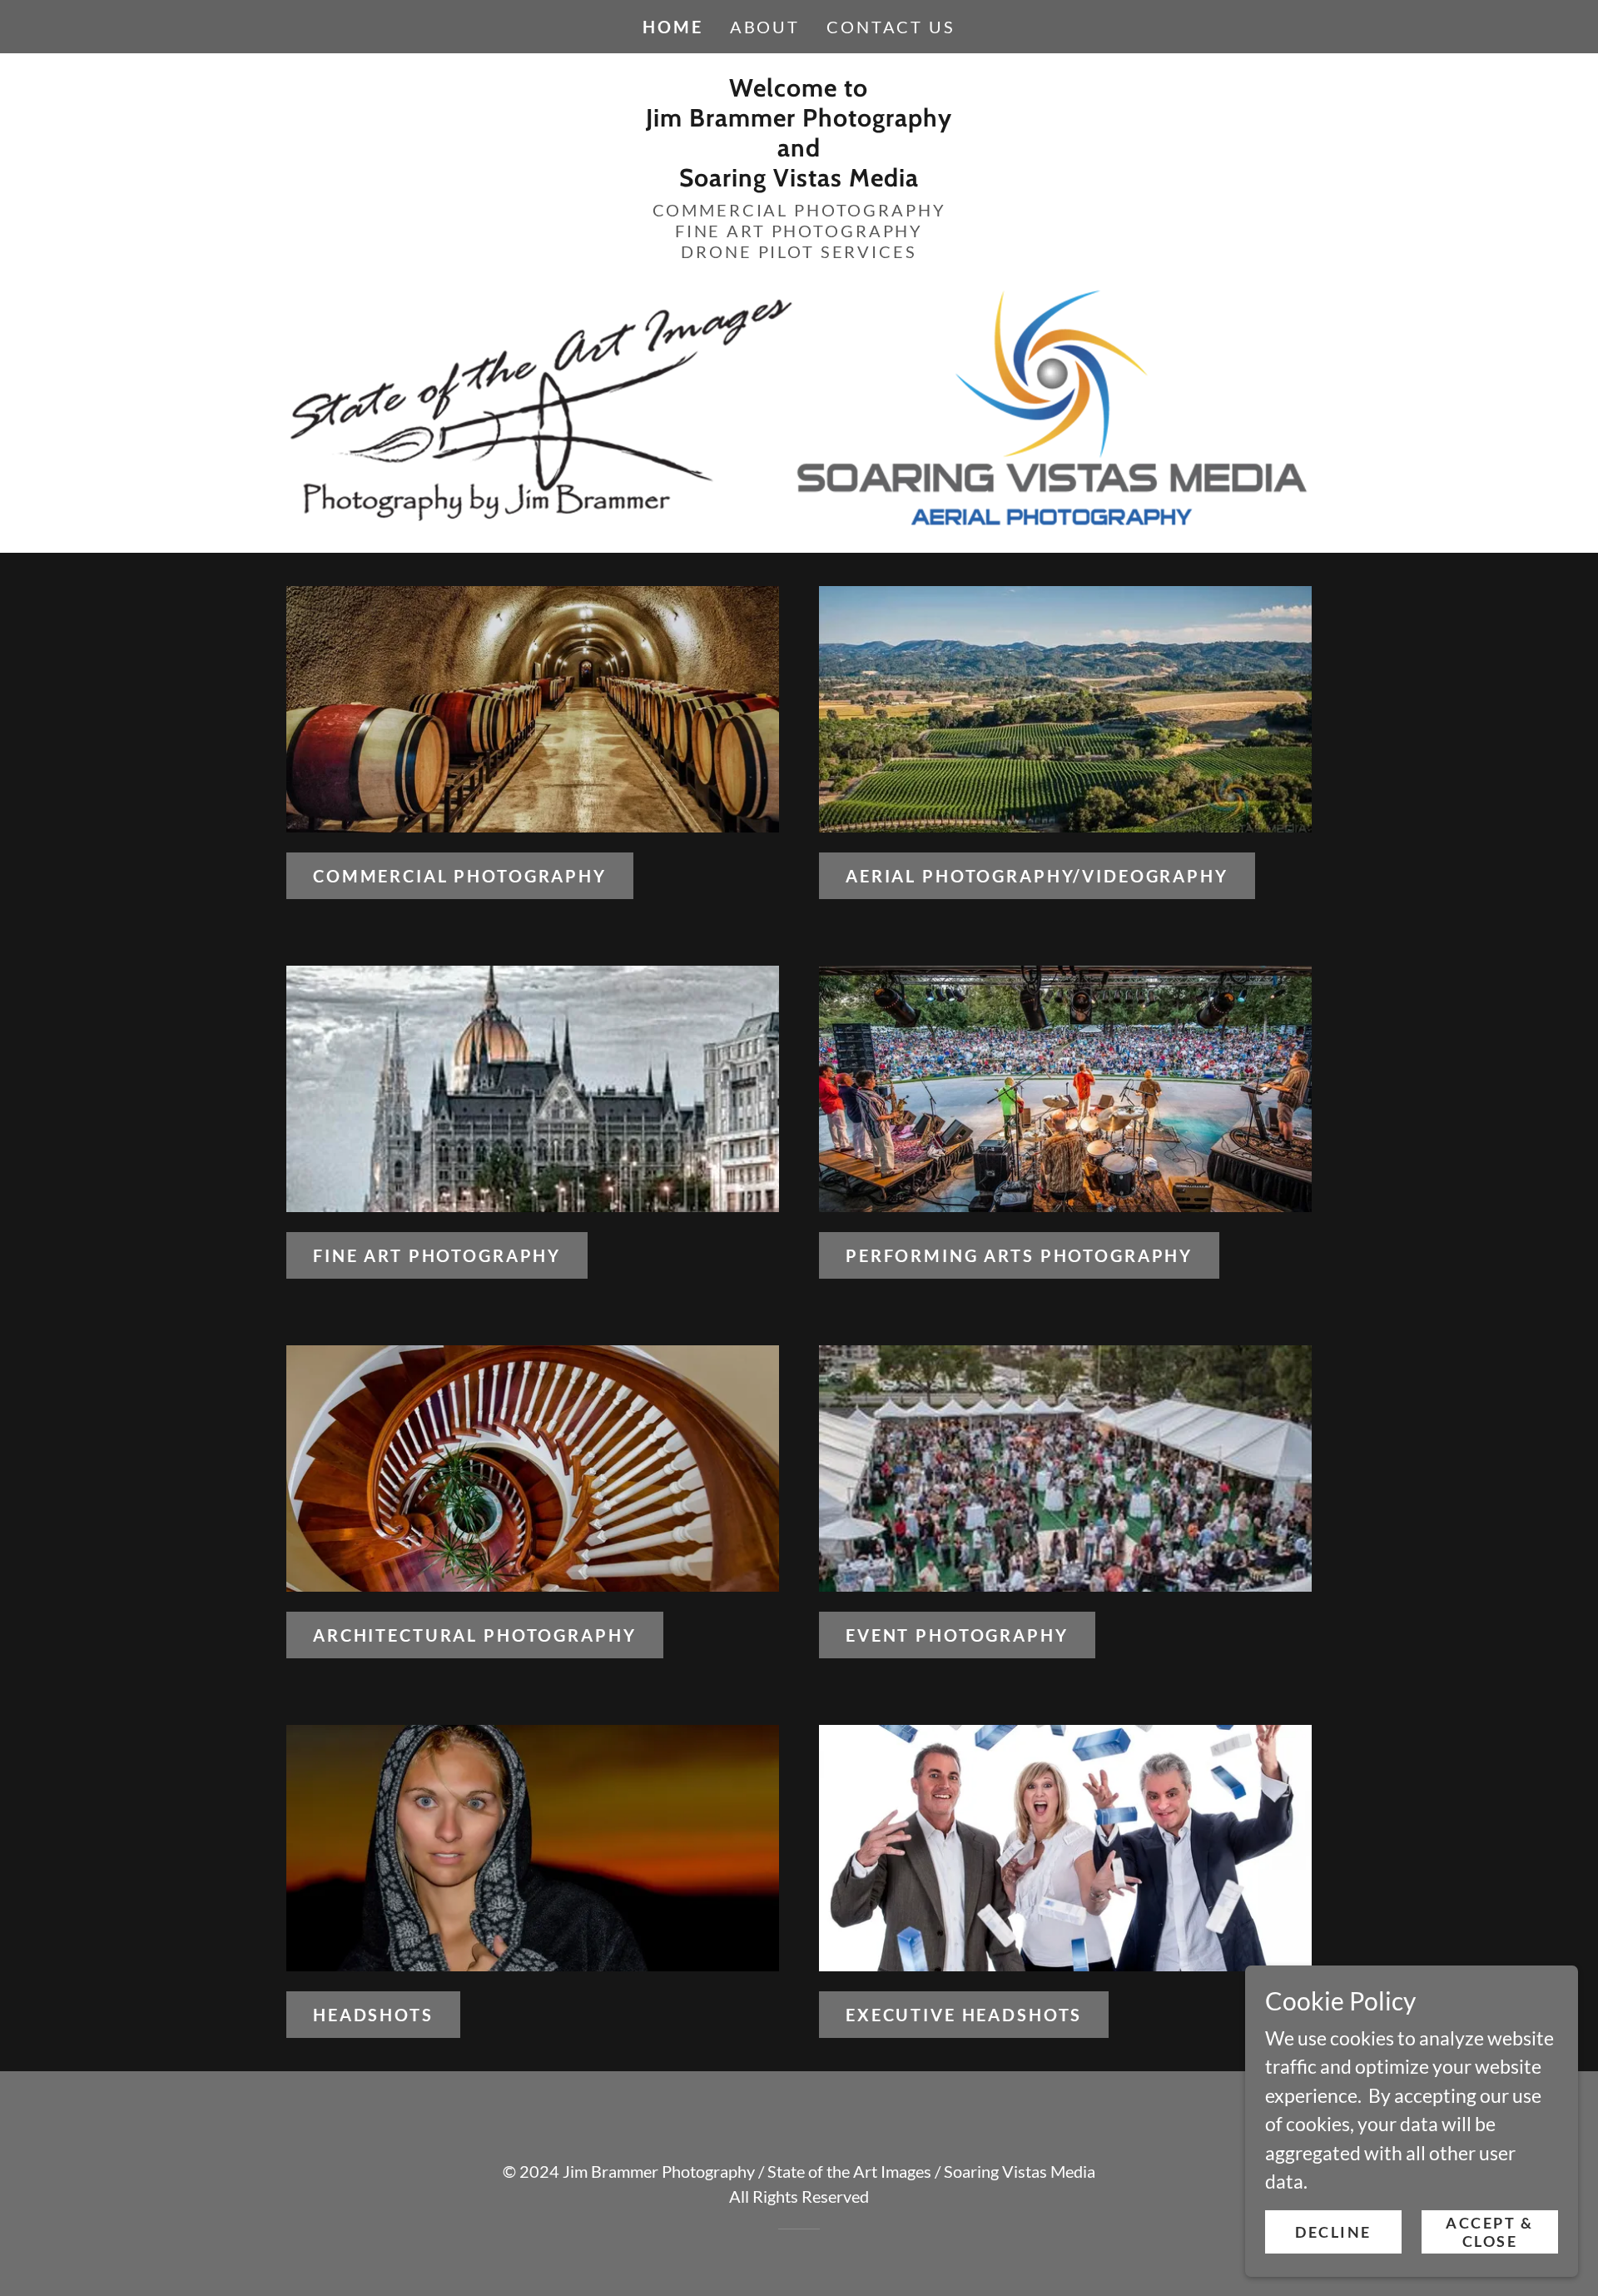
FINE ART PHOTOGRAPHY (437, 1255)
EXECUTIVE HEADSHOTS (964, 2015)
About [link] (765, 27)
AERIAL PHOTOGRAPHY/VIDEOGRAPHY (1037, 876)
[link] (799, 179)
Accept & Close (1490, 2231)
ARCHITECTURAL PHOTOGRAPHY (475, 1635)
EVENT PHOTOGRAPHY (957, 1635)
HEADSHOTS (373, 2015)
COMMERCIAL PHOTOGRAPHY (460, 876)
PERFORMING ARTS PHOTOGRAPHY (1019, 1255)
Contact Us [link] (891, 27)
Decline (1333, 2231)
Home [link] (672, 27)
